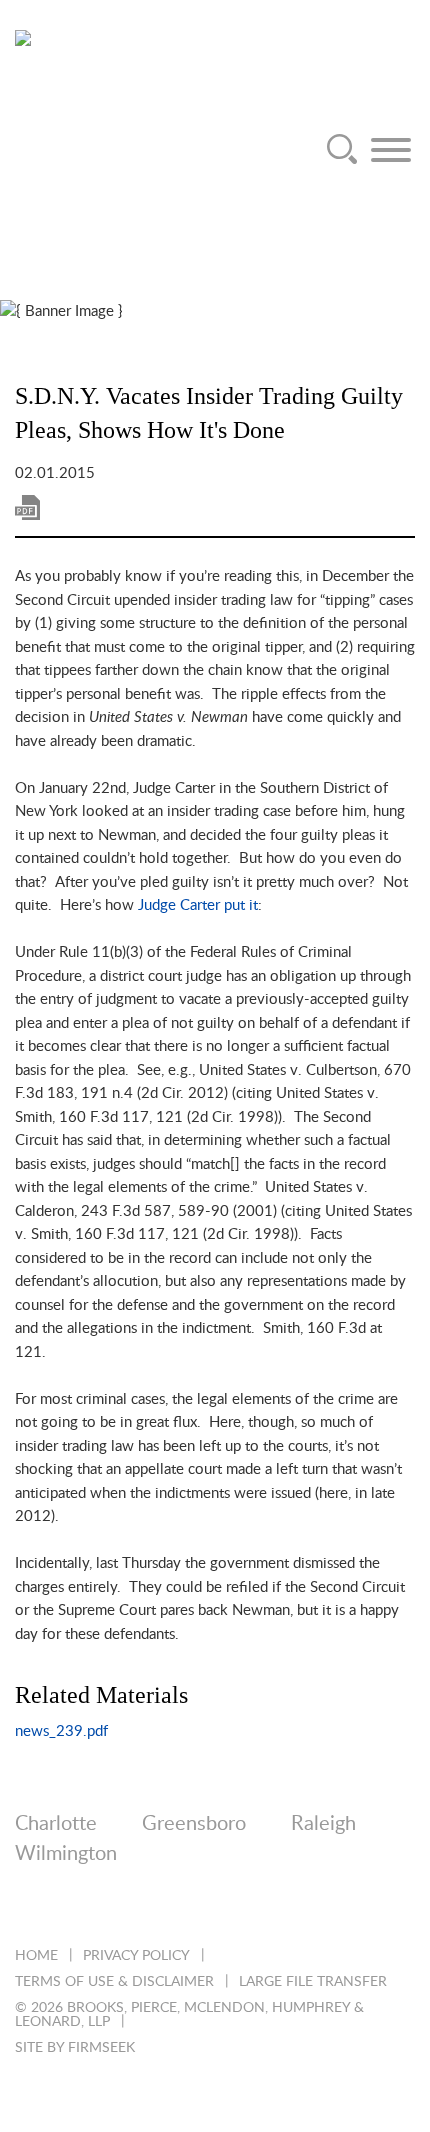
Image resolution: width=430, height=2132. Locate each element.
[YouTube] (240, 1907)
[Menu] (391, 150)
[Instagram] (186, 1907)
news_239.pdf (61, 1731)
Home (36, 1956)
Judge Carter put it (198, 905)
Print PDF (27, 507)
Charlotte (56, 1824)
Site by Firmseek (75, 2048)
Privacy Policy (136, 1956)
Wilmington (66, 1854)
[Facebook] (132, 1907)
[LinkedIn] (24, 1907)
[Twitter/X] (78, 1907)
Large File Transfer (313, 1982)
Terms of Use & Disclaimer (114, 1982)
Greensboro (194, 1824)
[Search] (342, 150)
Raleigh (323, 1824)
